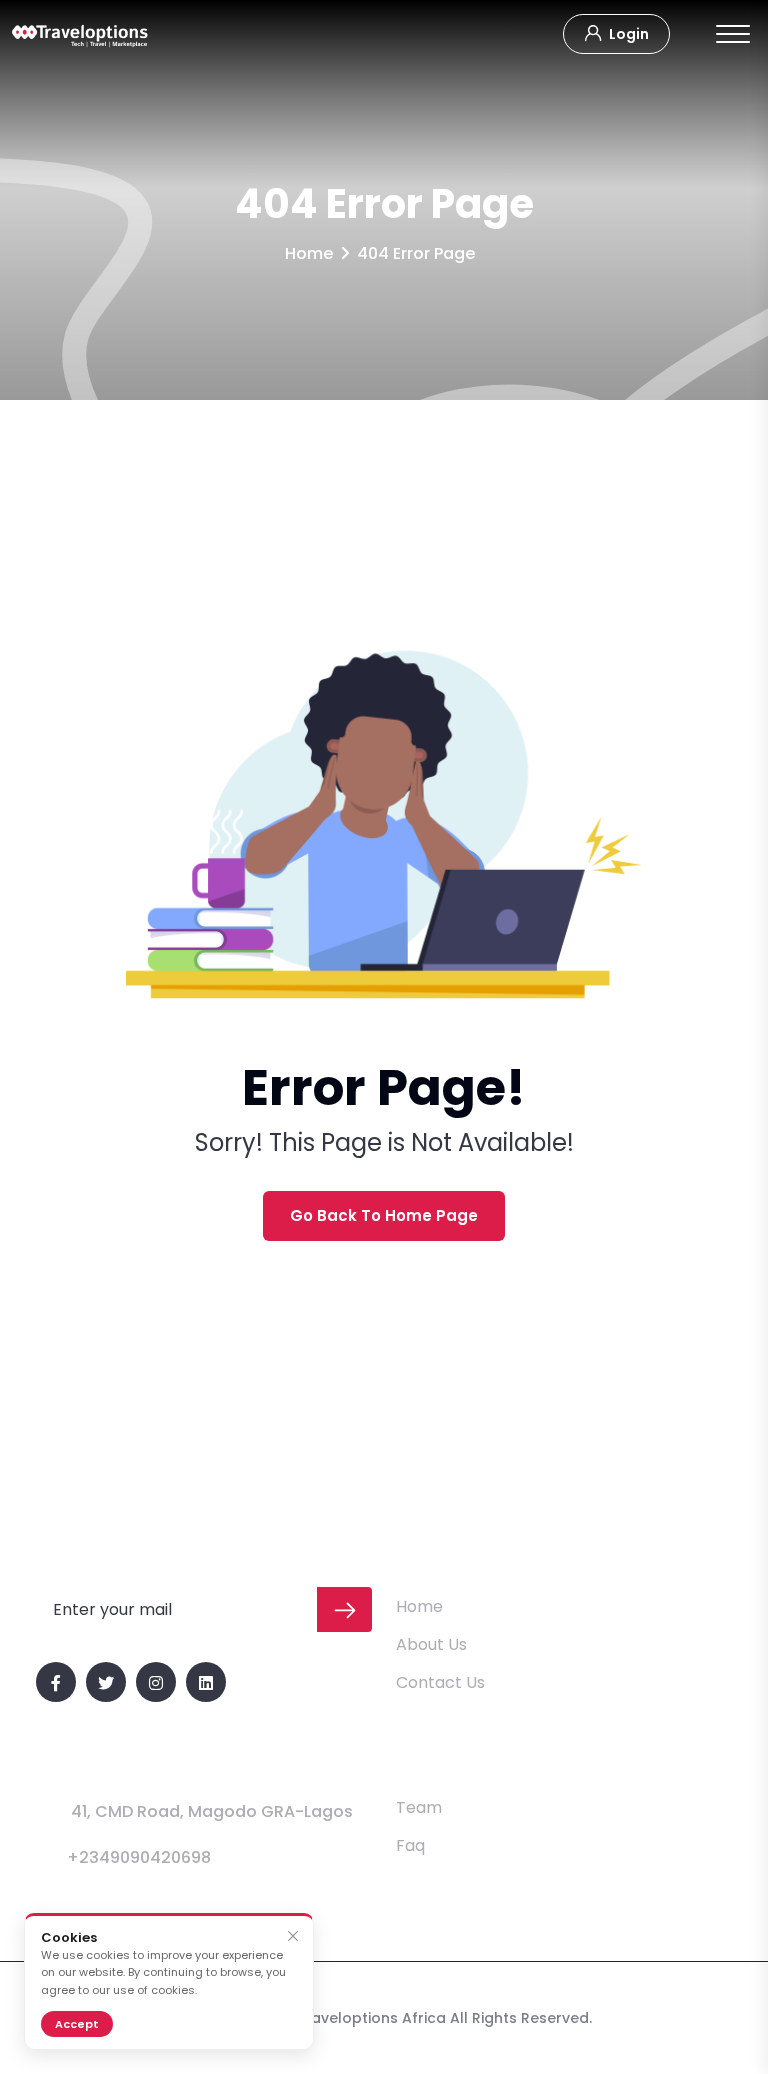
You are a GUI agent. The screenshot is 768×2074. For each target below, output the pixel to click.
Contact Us (440, 1682)
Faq (410, 1845)
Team (419, 1807)
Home (309, 253)
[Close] (292, 1936)
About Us (431, 1644)
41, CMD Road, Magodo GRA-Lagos (212, 1811)
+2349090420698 (139, 1857)
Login (627, 34)
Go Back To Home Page (384, 1215)
